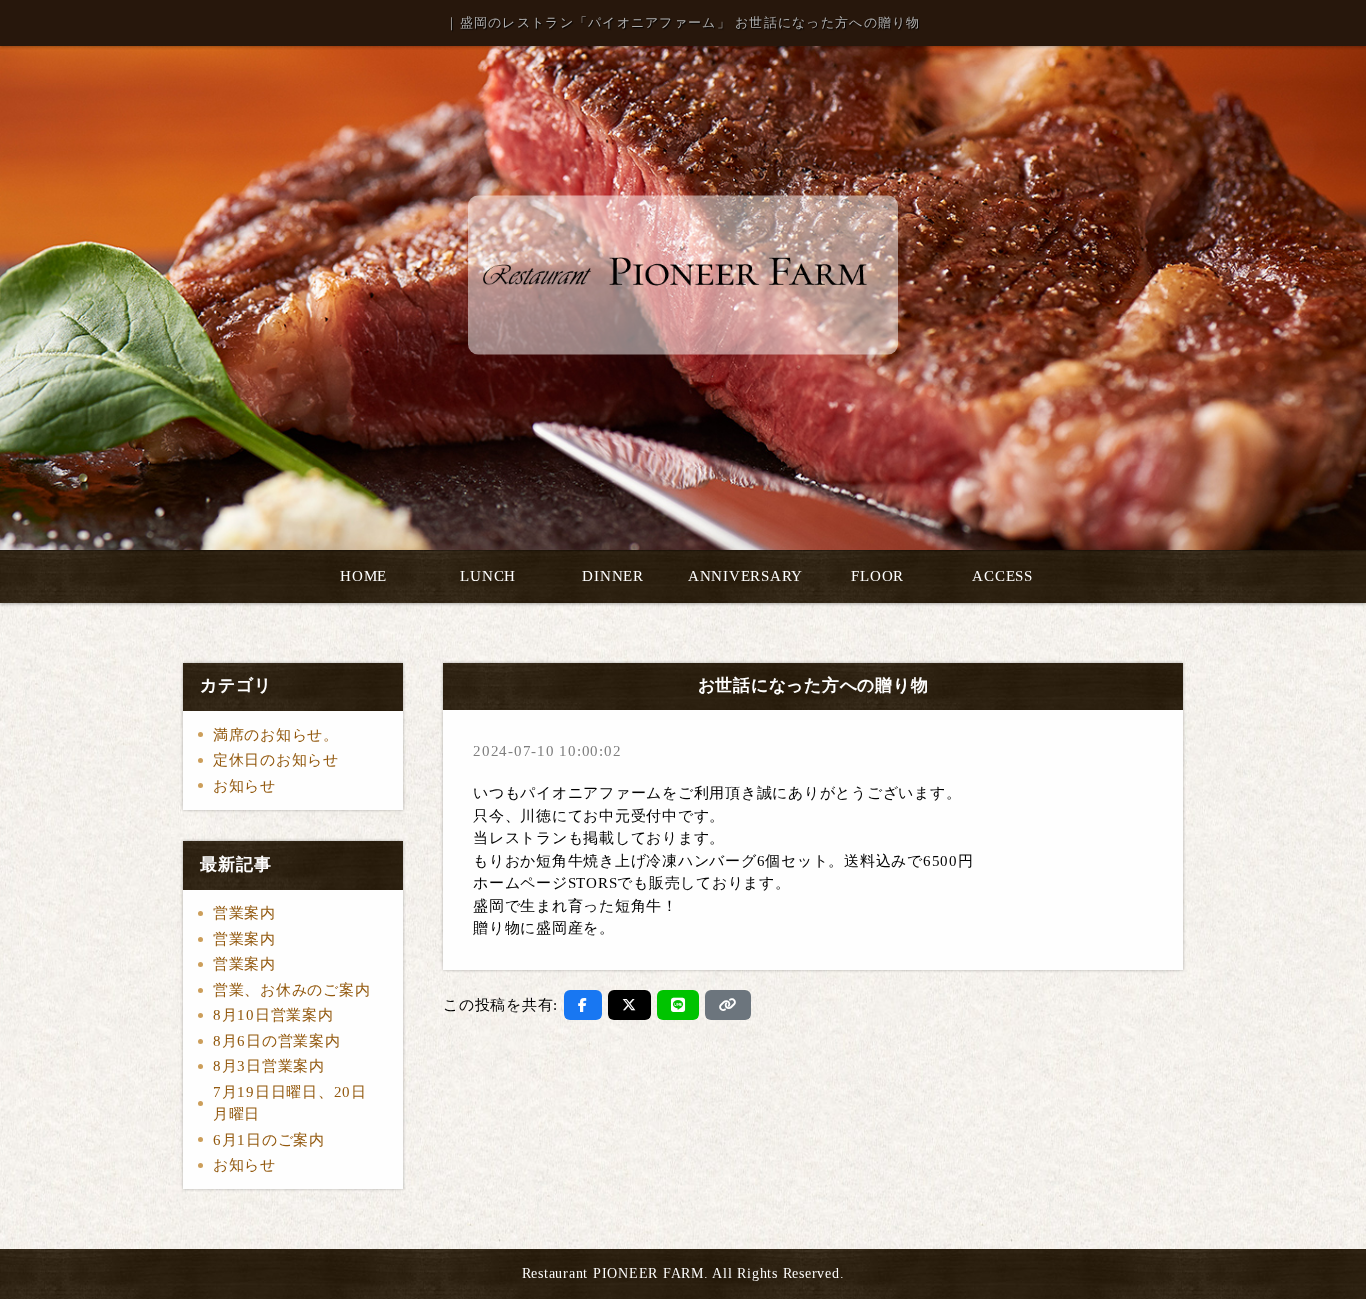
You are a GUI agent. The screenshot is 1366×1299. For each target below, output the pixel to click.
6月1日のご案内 (269, 1140)
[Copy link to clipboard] (728, 1005)
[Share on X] (629, 1005)
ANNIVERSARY (745, 576)
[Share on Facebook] (583, 1005)
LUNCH (488, 576)
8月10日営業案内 (273, 1015)
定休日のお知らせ (276, 760)
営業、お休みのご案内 (292, 990)
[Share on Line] (678, 1005)
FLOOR (877, 576)
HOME (363, 576)
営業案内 (244, 913)
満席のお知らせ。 (276, 735)
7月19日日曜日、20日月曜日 (290, 1103)
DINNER (613, 576)
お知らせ (244, 786)
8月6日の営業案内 (277, 1041)
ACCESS (1002, 576)
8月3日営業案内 (269, 1066)
